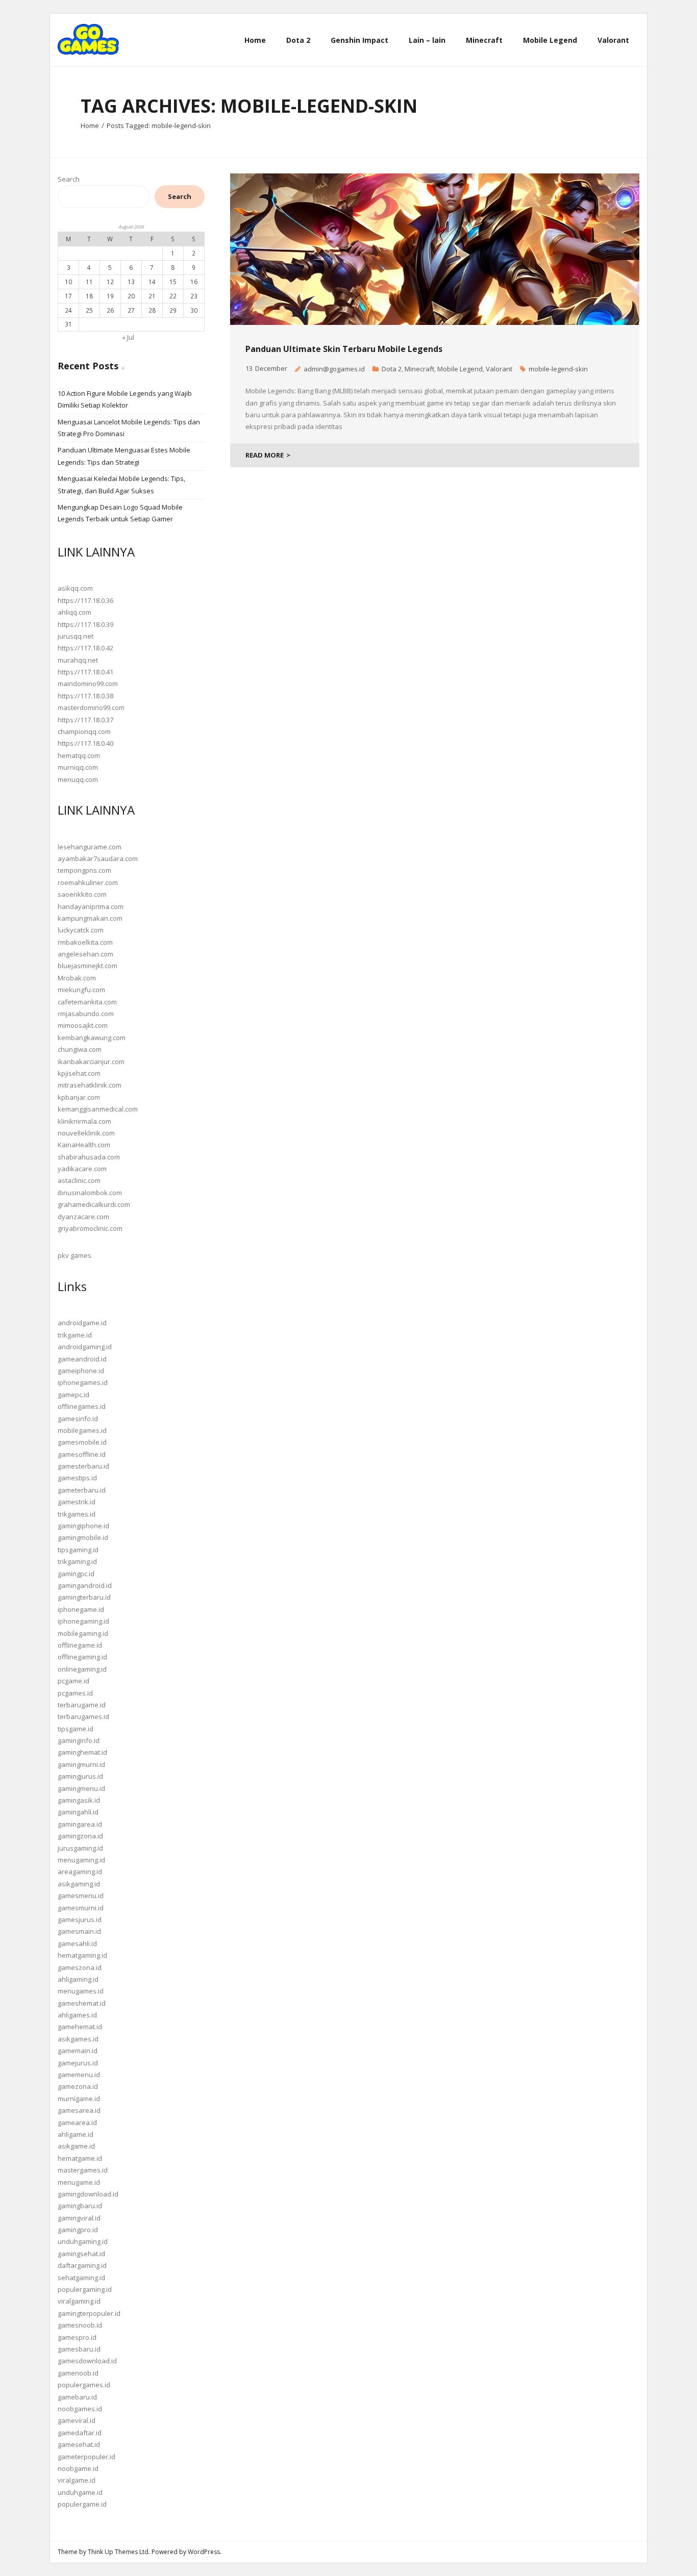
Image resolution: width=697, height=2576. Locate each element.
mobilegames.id (82, 1430)
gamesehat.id (79, 2444)
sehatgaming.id (81, 2278)
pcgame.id (73, 1681)
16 (194, 282)
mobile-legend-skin (558, 369)
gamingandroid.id (85, 1585)
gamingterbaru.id (84, 1597)
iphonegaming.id (83, 1621)
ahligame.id (76, 2134)
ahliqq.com (74, 612)
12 (110, 282)
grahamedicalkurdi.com (94, 1204)
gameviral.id (77, 2420)
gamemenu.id (79, 2075)
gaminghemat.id (82, 1752)
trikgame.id (75, 1335)
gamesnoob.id (80, 2325)
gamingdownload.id (88, 2194)
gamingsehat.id (81, 2254)
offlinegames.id (82, 1406)
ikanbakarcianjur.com (91, 1062)
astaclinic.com (79, 1180)
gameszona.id (80, 1967)
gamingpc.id (76, 1574)
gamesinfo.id (78, 1419)
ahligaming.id (78, 1979)
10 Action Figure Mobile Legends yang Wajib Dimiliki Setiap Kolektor (125, 399)
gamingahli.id (78, 1812)
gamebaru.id (77, 2397)
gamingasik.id (79, 1800)
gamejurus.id (78, 2063)
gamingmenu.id (81, 1788)
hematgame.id (80, 2158)
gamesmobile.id (82, 1442)
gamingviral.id (79, 2218)
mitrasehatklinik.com (90, 1085)
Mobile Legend (460, 369)
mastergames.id (83, 2170)
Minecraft (419, 369)
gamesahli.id (77, 1943)
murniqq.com (78, 767)
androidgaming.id (85, 1347)
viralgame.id (77, 2480)
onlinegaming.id (82, 1669)
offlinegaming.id (82, 1657)
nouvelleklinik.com (86, 1133)
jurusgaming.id (80, 1848)
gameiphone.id (81, 1371)
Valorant (499, 369)
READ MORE (265, 455)
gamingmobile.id (83, 1537)
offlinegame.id (80, 1645)
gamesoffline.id (82, 1454)
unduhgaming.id (83, 2241)
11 (89, 282)
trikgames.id (77, 1514)
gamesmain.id (79, 1931)
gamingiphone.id (83, 1526)
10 (68, 282)
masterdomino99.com (91, 708)
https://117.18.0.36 (85, 600)
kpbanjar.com (79, 1097)
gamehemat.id (80, 2027)
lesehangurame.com (90, 847)
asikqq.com (75, 588)
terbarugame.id (82, 1705)
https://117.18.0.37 (85, 720)
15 (173, 282)
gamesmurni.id (81, 1908)
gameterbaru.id (82, 1490)
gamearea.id (77, 2123)
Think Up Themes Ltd (118, 2552)
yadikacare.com (82, 1169)
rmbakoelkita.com (85, 942)
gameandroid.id (82, 1359)
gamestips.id (77, 1478)
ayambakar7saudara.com (98, 858)
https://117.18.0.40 (85, 743)
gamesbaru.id (79, 2349)
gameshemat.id (82, 2003)
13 (131, 282)
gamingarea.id (80, 1824)
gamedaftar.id (80, 2433)
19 (110, 296)
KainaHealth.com (84, 1145)
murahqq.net (78, 660)
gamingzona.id (80, 1836)
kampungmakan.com (90, 918)
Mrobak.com (77, 978)
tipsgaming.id (78, 1550)
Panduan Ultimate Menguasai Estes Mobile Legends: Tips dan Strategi (124, 456)
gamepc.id (73, 1395)
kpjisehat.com (79, 1073)
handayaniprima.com (91, 906)
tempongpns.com (84, 870)
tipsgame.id (76, 1729)
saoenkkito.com (82, 894)
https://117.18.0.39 (85, 624)
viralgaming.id (79, 2301)
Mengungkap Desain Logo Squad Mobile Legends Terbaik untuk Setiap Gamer (120, 513)
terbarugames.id (83, 1716)
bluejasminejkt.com (88, 966)
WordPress (204, 2552)
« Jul (128, 337)
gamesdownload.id (87, 2361)
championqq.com (84, 731)
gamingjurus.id (80, 1776)
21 (152, 296)
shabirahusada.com (89, 1157)
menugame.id (79, 2182)
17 (68, 296)
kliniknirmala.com (84, 1121)
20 (131, 296)
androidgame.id (82, 1323)
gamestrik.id (77, 1502)
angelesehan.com (85, 954)
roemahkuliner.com (88, 882)
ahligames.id (77, 2015)
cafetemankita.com (87, 1002)
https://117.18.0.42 (85, 648)
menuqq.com (78, 779)
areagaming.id (80, 1872)
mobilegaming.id (83, 1633)
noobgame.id (78, 2468)
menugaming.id (81, 1860)
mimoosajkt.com (83, 1025)
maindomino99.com (88, 684)
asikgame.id (76, 2146)
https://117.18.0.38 (85, 696)
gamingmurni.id (81, 1764)
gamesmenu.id (81, 1896)
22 (173, 296)
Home (90, 125)
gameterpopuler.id (86, 2457)
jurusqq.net (76, 636)
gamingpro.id (78, 2230)
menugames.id (81, 1991)
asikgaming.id (79, 1884)
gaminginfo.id (79, 1740)
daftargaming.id (82, 2265)
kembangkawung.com (92, 1038)
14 (152, 282)
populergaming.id (85, 2289)
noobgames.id (80, 2409)
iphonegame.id (81, 1609)
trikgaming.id (77, 1561)
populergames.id (84, 2385)
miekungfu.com (81, 990)
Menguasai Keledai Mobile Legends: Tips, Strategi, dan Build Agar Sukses (121, 484)
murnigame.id (79, 2099)
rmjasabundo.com (86, 1014)
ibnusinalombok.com (90, 1193)
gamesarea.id (79, 2110)
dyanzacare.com (83, 1217)
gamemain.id (78, 2051)
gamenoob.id (78, 2373)
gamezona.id (78, 2086)
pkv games (74, 1255)
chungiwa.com (80, 1049)
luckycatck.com (81, 930)
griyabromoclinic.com (90, 1228)
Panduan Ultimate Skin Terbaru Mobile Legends (344, 349)
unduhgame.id (80, 2492)
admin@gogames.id (334, 369)
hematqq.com (79, 755)
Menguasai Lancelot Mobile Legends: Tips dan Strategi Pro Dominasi (129, 428)
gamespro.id (77, 2337)
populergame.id (82, 2504)
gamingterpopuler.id (89, 2313)
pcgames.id (75, 1693)
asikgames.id (78, 2039)
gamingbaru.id (80, 2206)
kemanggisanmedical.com (98, 1109)
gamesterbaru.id (83, 1466)
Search (69, 179)
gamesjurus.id (80, 1920)
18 (89, 296)
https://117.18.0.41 (85, 672)
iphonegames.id (83, 1382)
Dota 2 (392, 369)
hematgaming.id (82, 1955)
